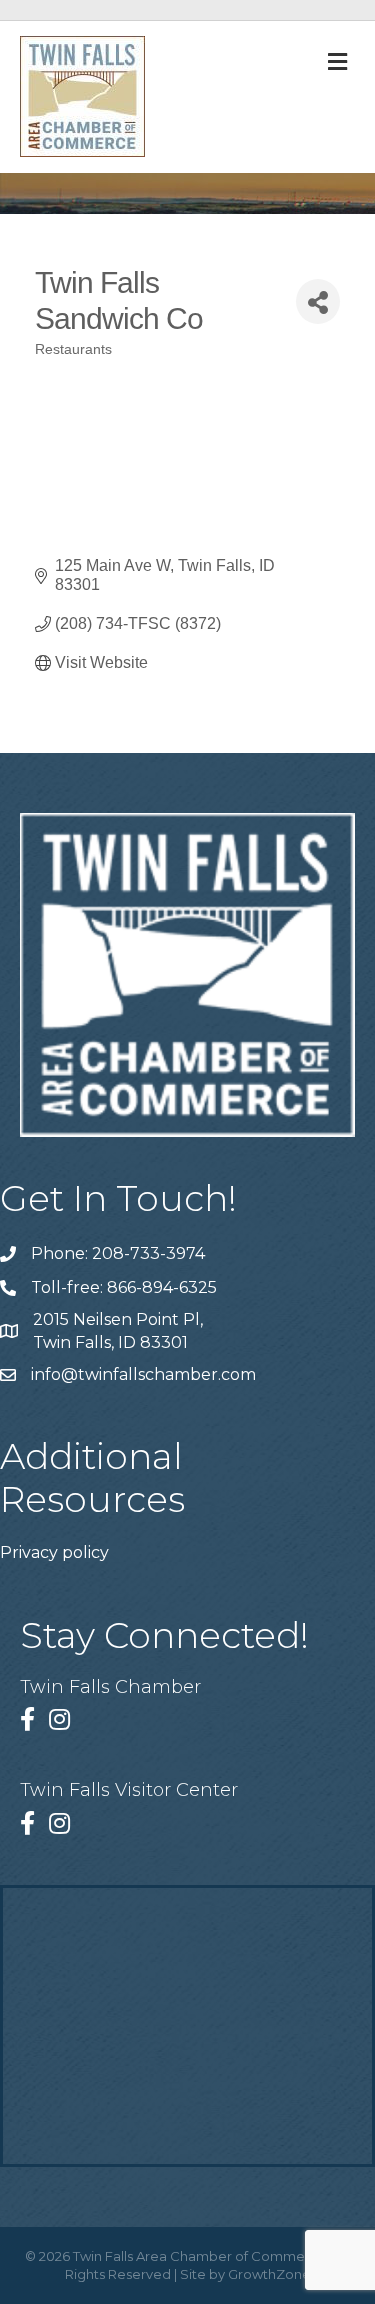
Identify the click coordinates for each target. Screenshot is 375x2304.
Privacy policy (54, 1552)
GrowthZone (269, 2274)
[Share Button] (318, 301)
